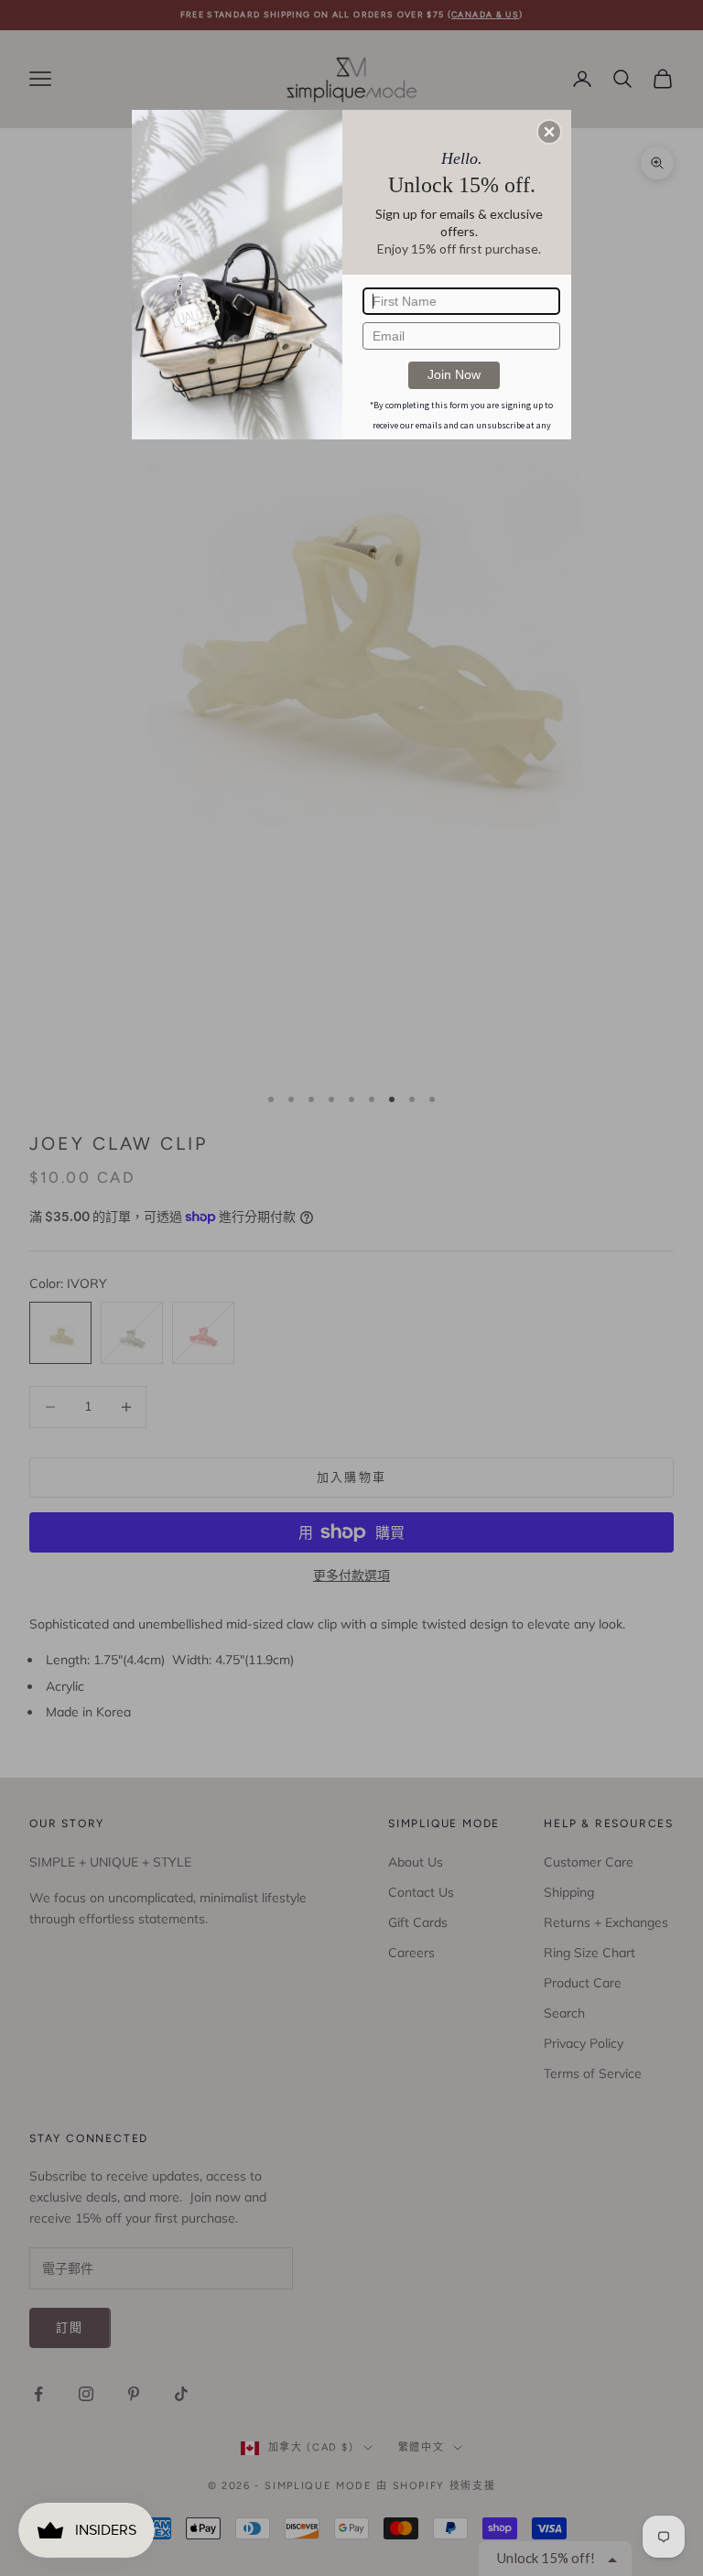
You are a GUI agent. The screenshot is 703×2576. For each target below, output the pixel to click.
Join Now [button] (454, 374)
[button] (549, 132)
